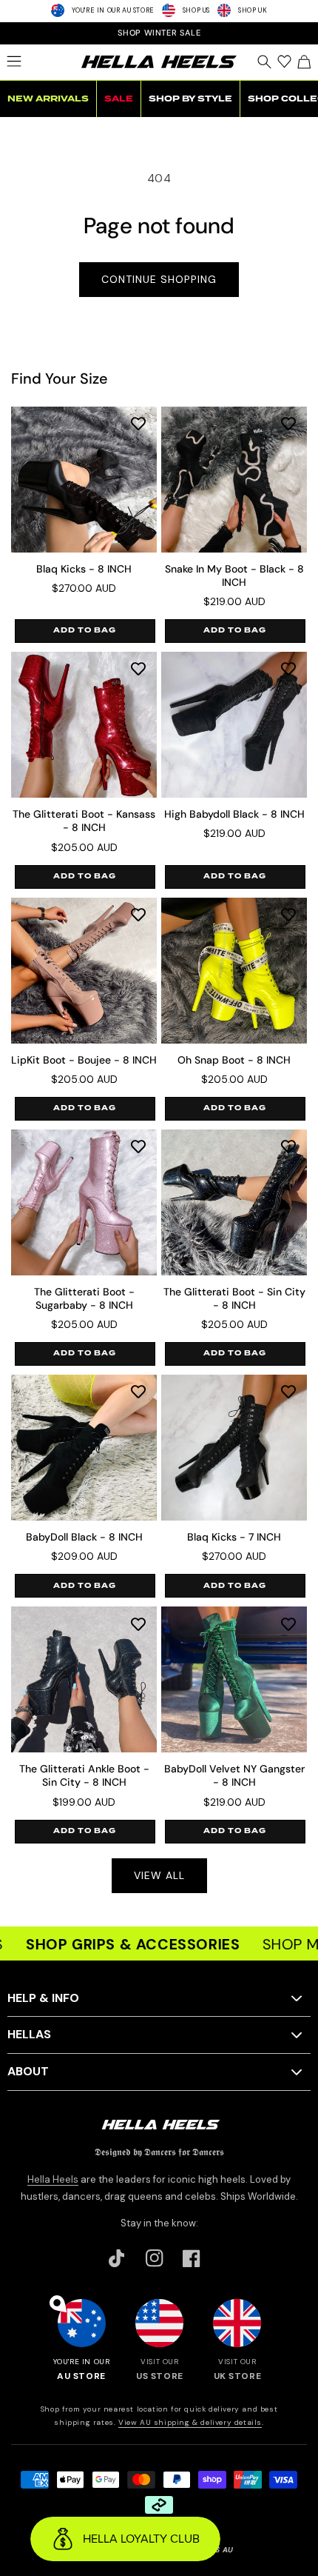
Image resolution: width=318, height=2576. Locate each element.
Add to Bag (85, 630)
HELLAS (29, 2034)
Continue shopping (159, 279)
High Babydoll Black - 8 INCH (234, 814)
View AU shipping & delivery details (190, 2422)
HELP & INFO (43, 1998)
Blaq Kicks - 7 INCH (234, 1537)
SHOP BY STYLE (190, 99)
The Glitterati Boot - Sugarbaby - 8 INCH (84, 1298)
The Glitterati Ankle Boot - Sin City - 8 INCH (84, 1775)
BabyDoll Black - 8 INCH (84, 1537)
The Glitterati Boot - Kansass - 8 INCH (84, 821)
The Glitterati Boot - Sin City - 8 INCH (234, 1298)
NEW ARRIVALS (48, 99)
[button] (14, 61)
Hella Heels (53, 2179)
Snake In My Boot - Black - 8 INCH (234, 575)
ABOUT (28, 2071)
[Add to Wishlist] (138, 423)
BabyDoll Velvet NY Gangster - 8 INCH (234, 1775)
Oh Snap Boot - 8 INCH (234, 1060)
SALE (119, 99)
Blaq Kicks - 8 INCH (84, 569)
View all (159, 1875)
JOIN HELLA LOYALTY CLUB (159, 33)
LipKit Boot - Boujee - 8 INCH (84, 1060)
